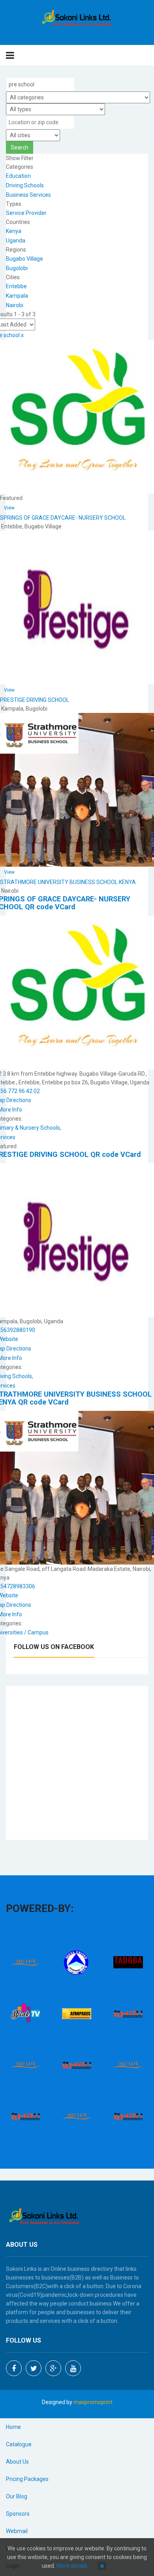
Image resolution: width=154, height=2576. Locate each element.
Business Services (28, 195)
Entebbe (16, 286)
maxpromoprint (93, 2402)
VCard (65, 907)
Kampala (17, 296)
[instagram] (53, 2368)
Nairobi (15, 305)
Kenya (14, 231)
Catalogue (19, 2444)
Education (18, 176)
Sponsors (18, 2514)
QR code (39, 907)
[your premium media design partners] (128, 2013)
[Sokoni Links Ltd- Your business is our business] (77, 19)
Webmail (17, 2531)
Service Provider (26, 213)
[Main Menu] (10, 55)
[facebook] (14, 2368)
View (9, 508)
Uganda (16, 241)
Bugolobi (17, 268)
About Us (17, 2462)
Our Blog (17, 2496)
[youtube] (73, 2368)
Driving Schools (25, 185)
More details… (74, 2566)
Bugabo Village (24, 259)
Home (13, 2427)
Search (20, 147)
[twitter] (34, 2368)
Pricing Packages (27, 2479)
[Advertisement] (77, 1763)
